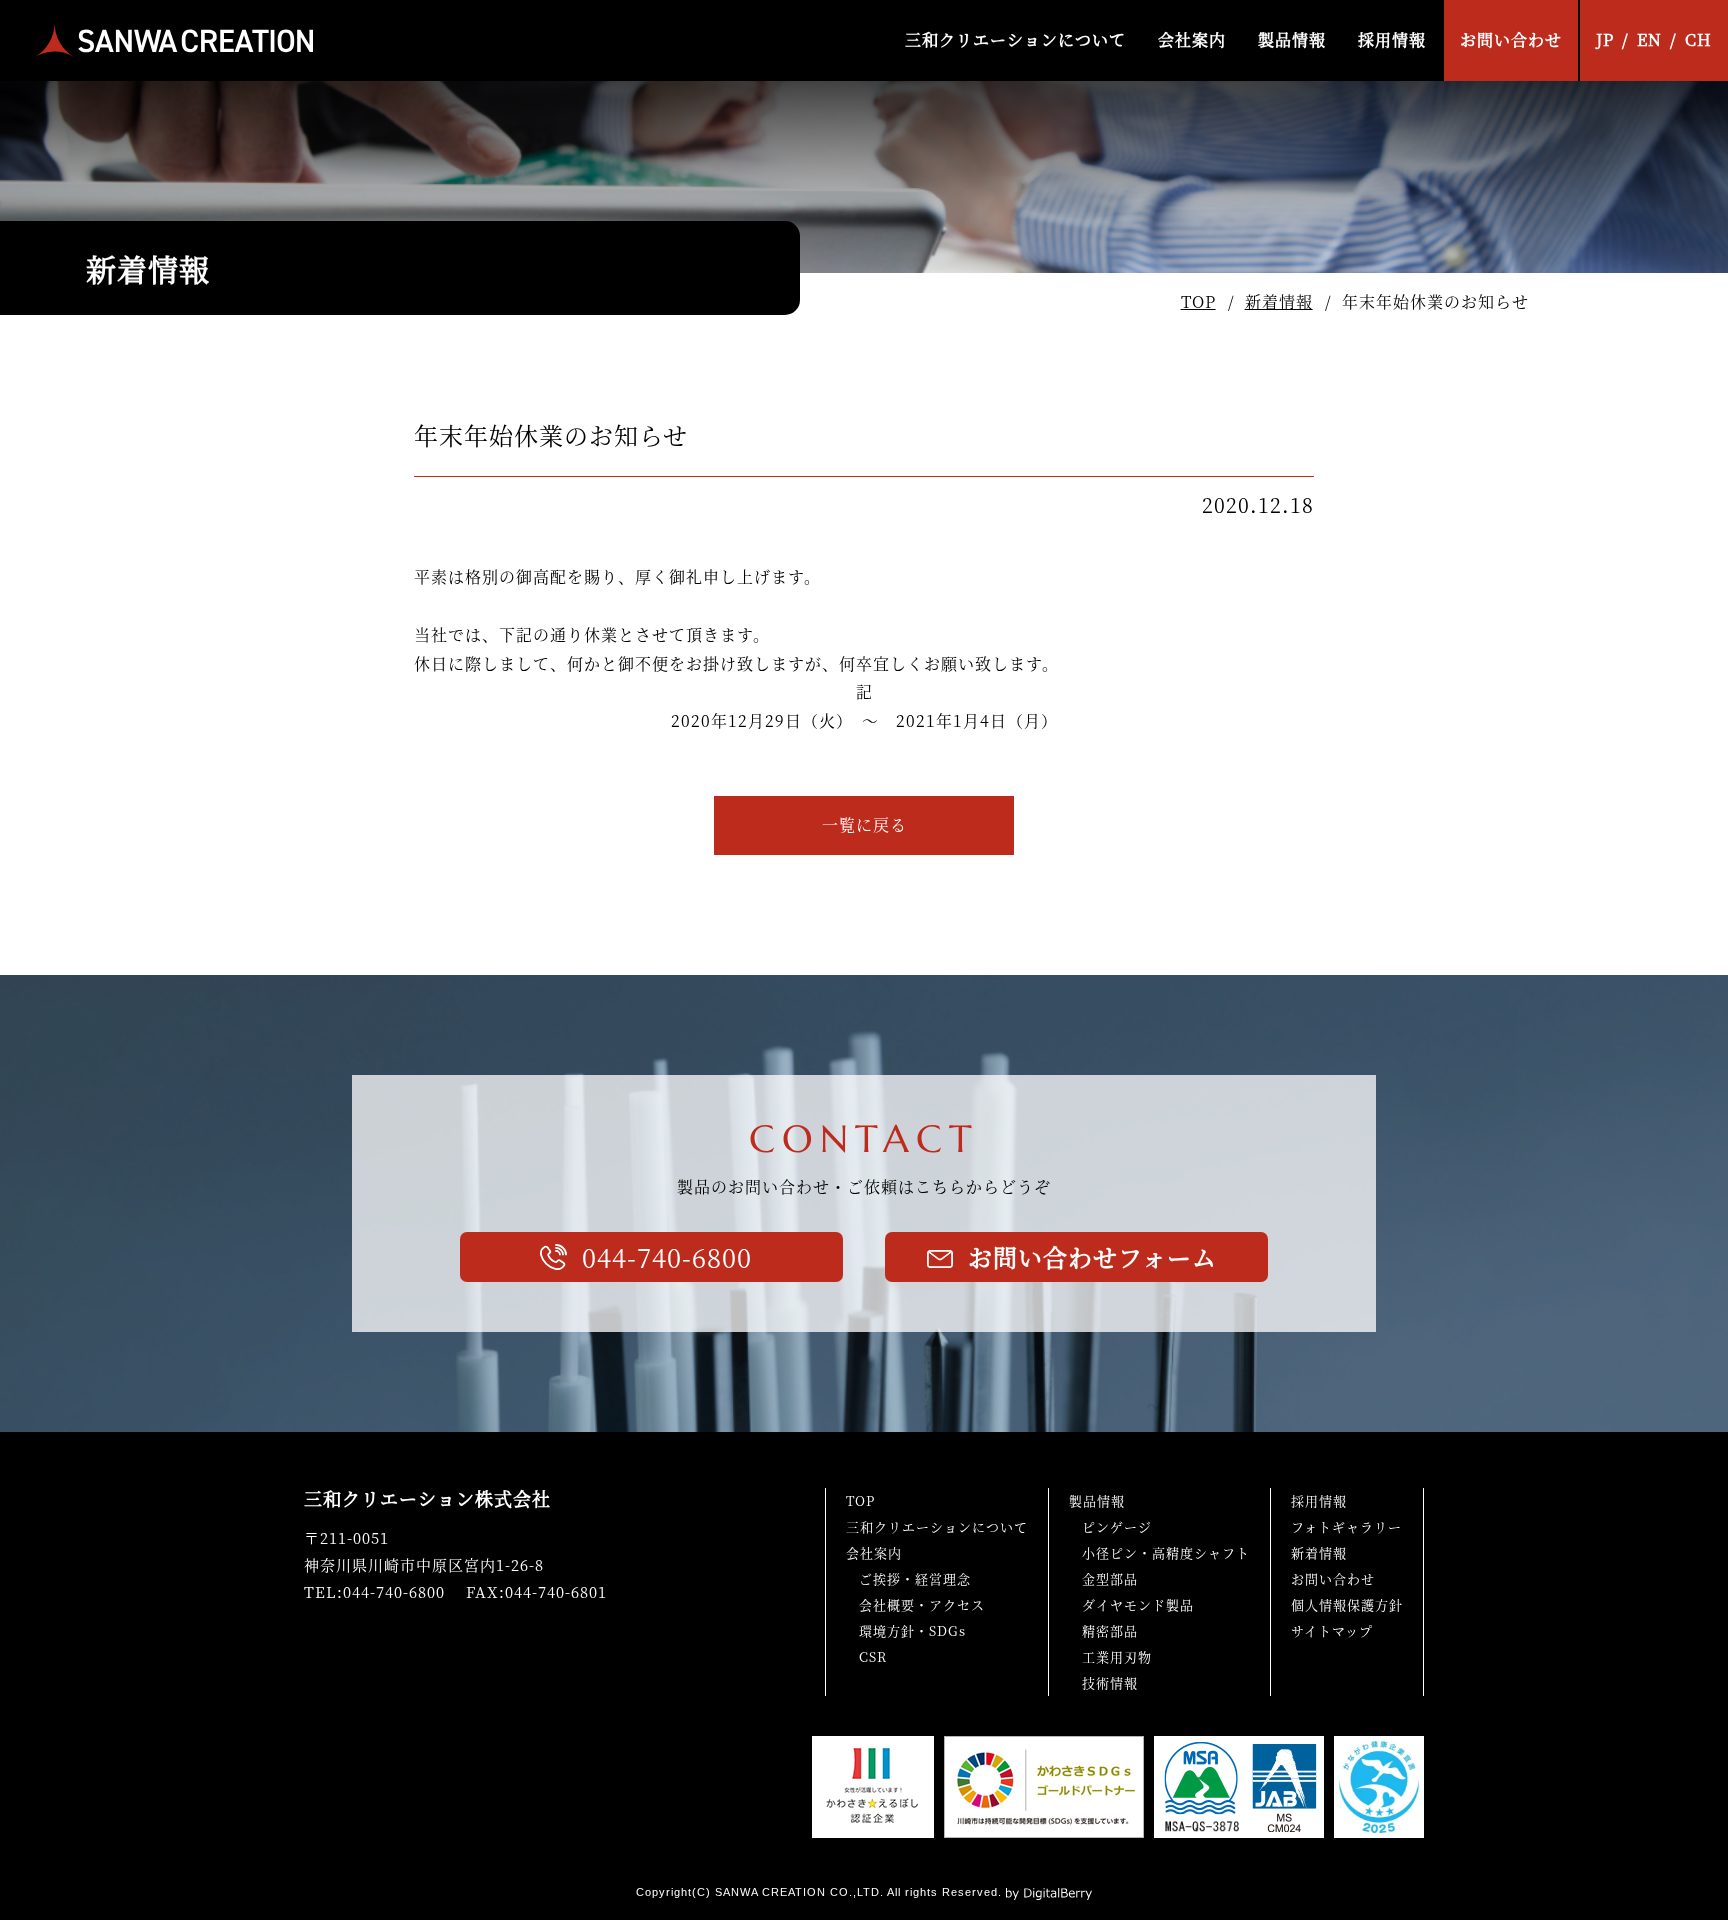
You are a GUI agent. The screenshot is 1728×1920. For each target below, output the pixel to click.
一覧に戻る (864, 824)
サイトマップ (1332, 1630)
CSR (873, 1656)
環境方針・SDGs (912, 1630)
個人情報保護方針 (1347, 1604)
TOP (1198, 301)
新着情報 (1279, 301)
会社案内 (1192, 39)
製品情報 (1292, 39)
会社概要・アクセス (922, 1604)
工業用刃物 (1117, 1656)
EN (1649, 39)
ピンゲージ (1117, 1526)
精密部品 (1110, 1630)
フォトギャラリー (1346, 1526)
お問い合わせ (1511, 39)
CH (1698, 39)
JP (1605, 39)
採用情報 (1392, 39)
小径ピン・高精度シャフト (1166, 1552)
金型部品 (1110, 1578)
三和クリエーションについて (1015, 39)
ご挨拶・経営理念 (915, 1578)
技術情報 (1110, 1682)
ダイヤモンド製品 (1138, 1604)
